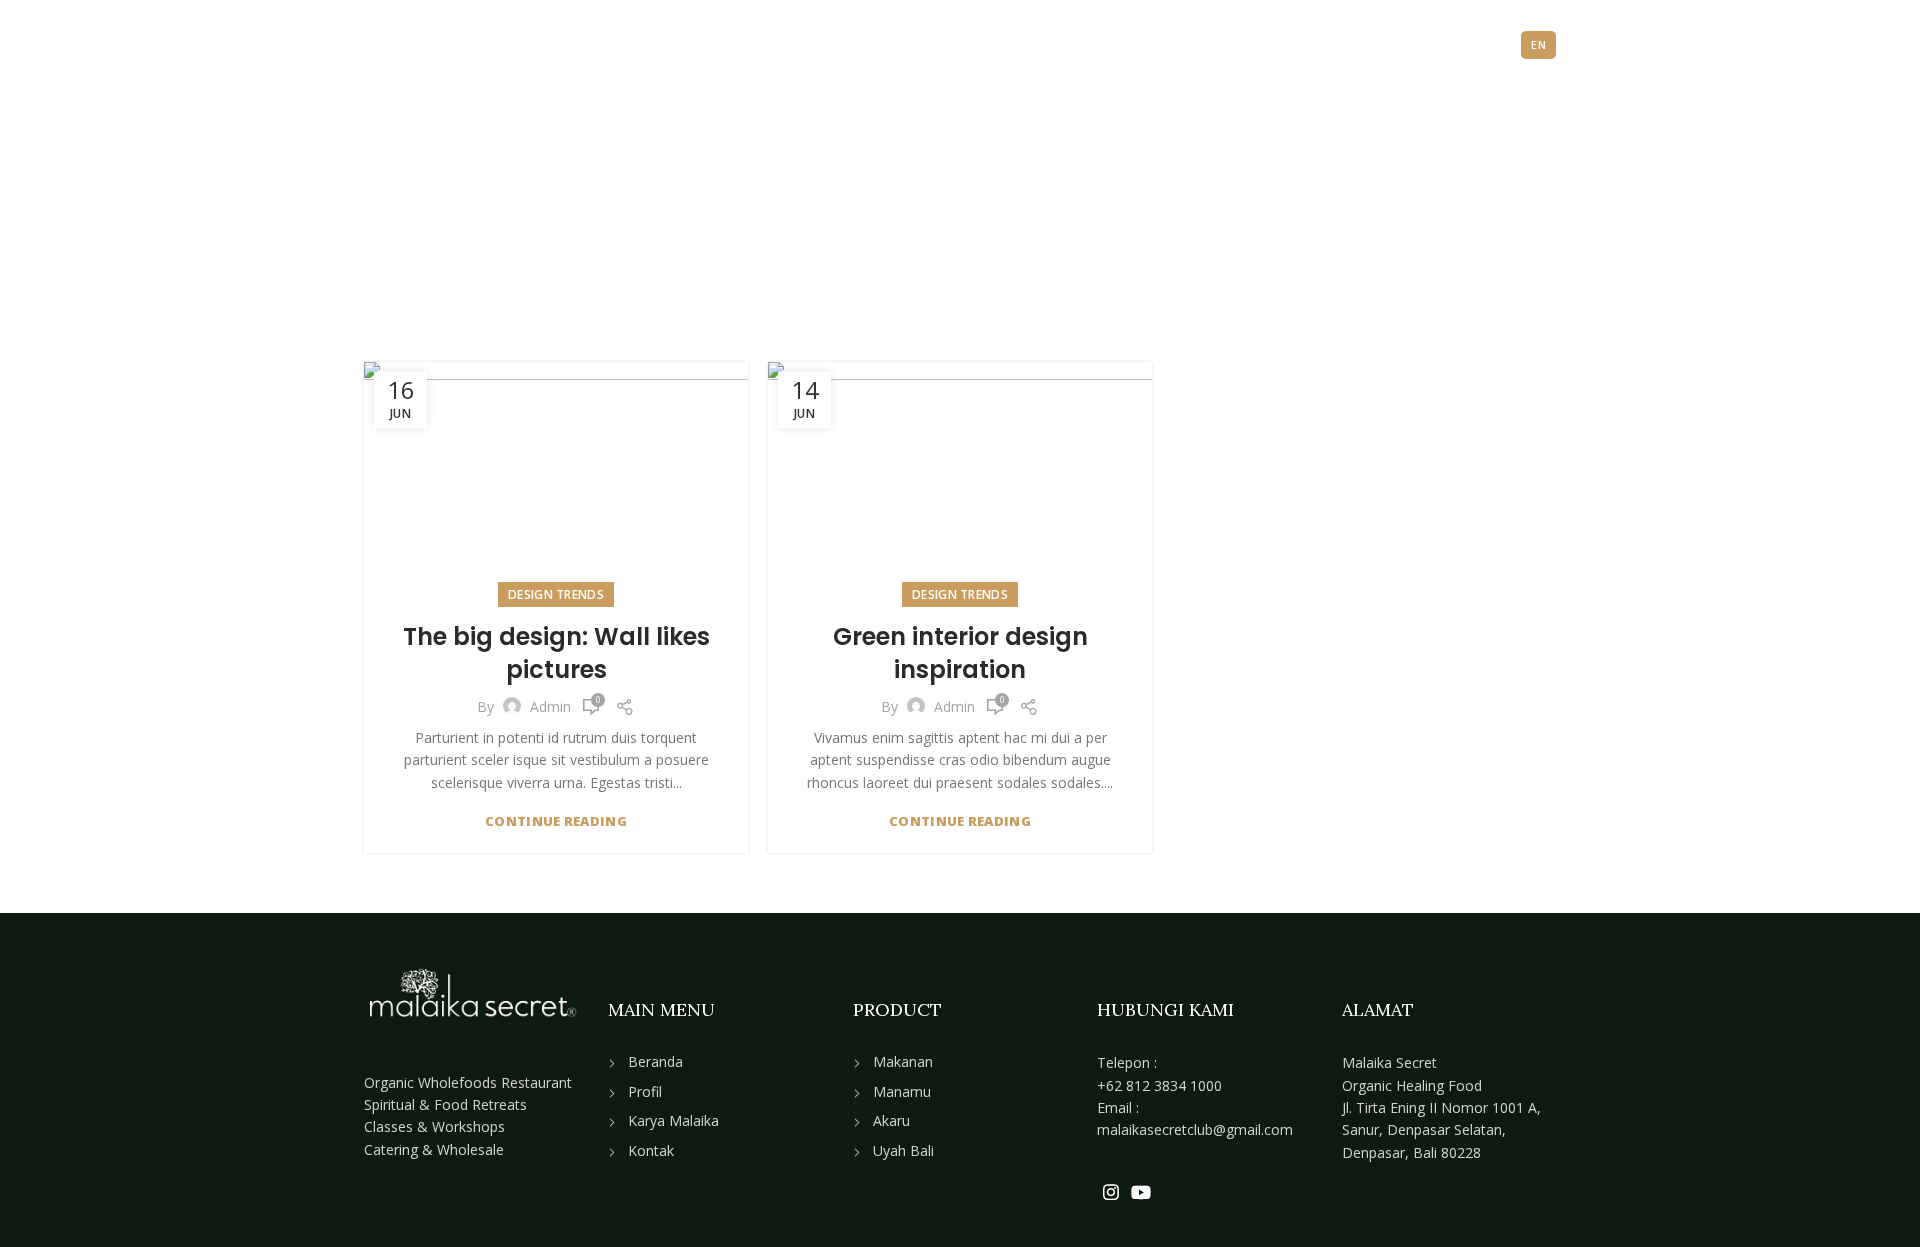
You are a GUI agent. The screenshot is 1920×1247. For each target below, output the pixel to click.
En (1538, 44)
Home (832, 249)
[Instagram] (1111, 1192)
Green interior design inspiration (960, 653)
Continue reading (556, 821)
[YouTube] (1141, 1192)
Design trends (556, 594)
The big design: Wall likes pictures (556, 653)
